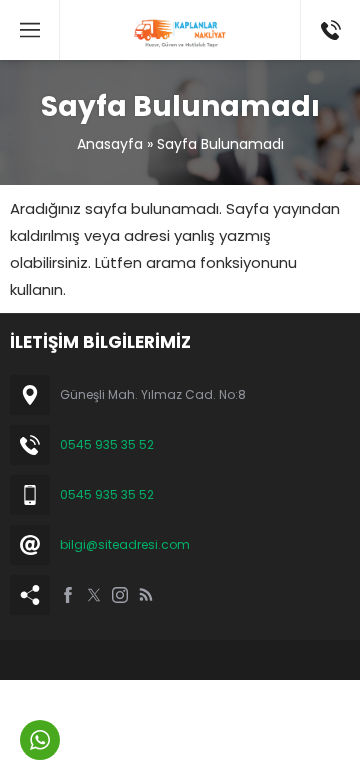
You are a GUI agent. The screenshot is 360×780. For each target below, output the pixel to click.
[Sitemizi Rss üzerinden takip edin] (146, 595)
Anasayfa (110, 144)
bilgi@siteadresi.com (125, 544)
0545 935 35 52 (107, 444)
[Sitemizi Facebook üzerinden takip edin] (68, 595)
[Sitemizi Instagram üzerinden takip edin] (120, 595)
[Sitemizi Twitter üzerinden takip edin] (94, 595)
